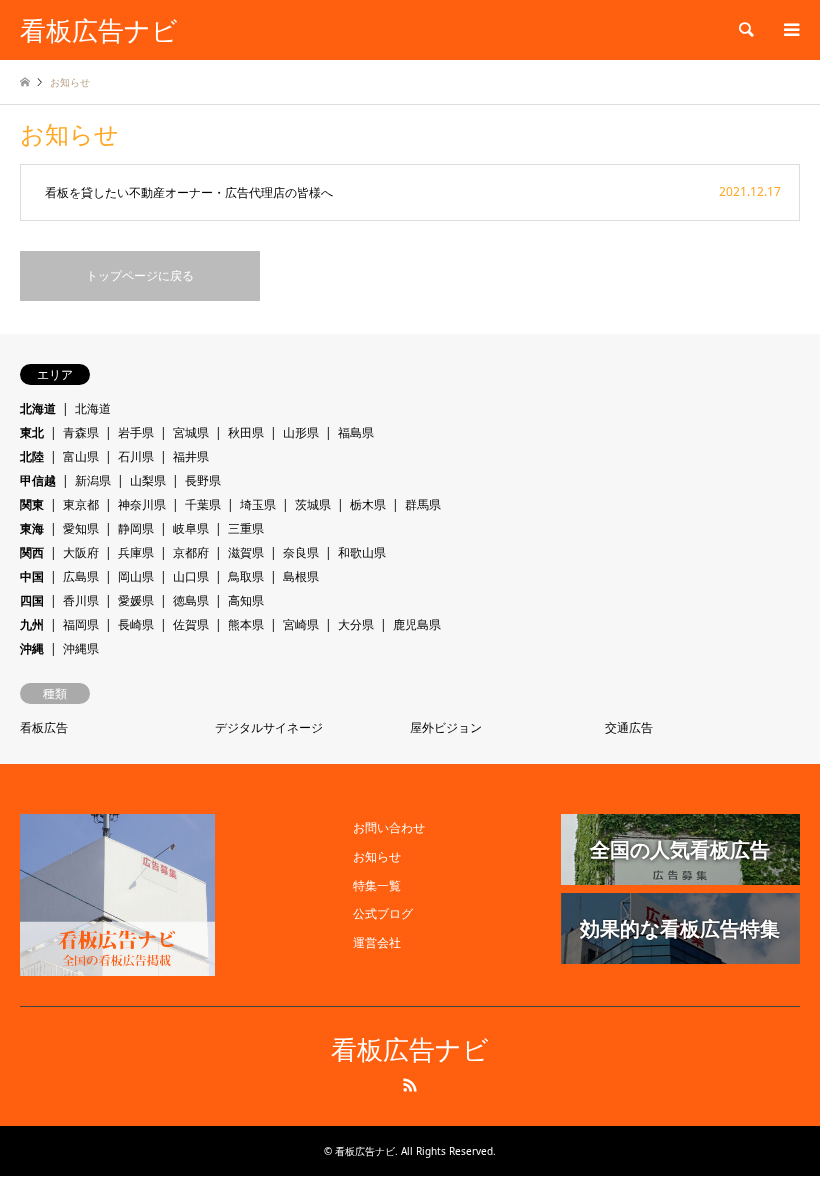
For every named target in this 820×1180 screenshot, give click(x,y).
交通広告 (629, 727)
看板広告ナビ (410, 1050)
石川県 (136, 456)
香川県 (81, 600)
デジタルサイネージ (269, 727)
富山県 (81, 456)
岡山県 (136, 576)
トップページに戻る (140, 275)
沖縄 (32, 648)
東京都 (81, 504)
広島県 (81, 576)
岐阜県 (191, 528)
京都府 (191, 552)
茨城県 (313, 504)
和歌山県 (362, 552)
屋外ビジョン (446, 727)
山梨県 (148, 480)
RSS (410, 1085)
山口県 (191, 576)
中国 (32, 576)
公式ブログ (383, 913)
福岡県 (81, 624)
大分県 (356, 624)
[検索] (745, 30)
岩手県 (136, 432)
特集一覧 (377, 885)
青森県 (81, 432)
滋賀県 (246, 552)
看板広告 (44, 727)
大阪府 (81, 552)
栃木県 (368, 504)
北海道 (38, 408)
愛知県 (81, 528)
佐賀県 (191, 624)
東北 (32, 432)
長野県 (203, 480)
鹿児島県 (417, 624)
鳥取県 (246, 576)
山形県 (301, 432)
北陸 (32, 456)
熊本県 (246, 624)
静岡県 (136, 528)
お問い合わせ (389, 827)
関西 (32, 552)
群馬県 (423, 504)
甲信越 (38, 480)
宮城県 (191, 432)
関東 (32, 504)
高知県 (246, 600)
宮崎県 (301, 624)
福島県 (356, 432)
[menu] (790, 30)
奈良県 (301, 552)
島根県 (301, 576)
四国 (32, 600)
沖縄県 (81, 648)
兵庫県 (136, 552)
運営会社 (377, 942)
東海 (32, 528)
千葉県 (203, 504)
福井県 (191, 456)
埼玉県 (258, 504)
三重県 (246, 528)
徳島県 (191, 600)
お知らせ (377, 856)
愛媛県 (136, 600)
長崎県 (136, 624)
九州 (32, 624)
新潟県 (93, 480)
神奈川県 (142, 504)
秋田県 (246, 432)
